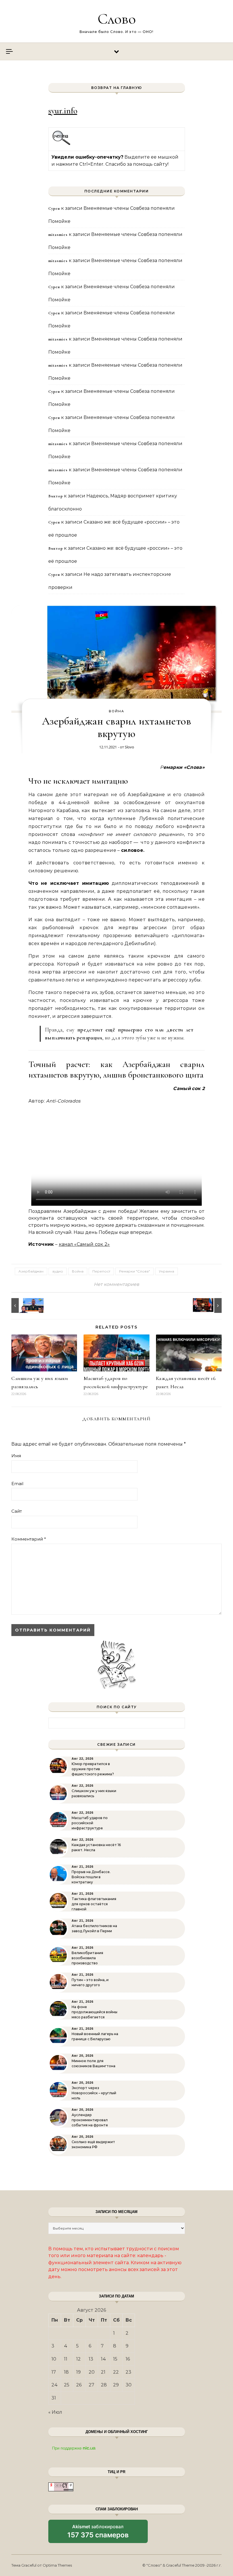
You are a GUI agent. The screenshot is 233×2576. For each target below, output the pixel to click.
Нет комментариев (116, 1284)
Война (116, 711)
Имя (16, 1456)
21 (103, 2372)
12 (78, 2359)
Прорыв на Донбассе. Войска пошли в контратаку (91, 1877)
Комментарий (29, 1539)
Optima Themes (57, 2565)
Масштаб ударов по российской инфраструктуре (90, 1823)
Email (17, 1484)
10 (54, 2359)
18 (66, 2372)
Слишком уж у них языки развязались (94, 1793)
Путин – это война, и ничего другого (90, 1982)
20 (92, 2372)
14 (103, 2359)
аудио (58, 1271)
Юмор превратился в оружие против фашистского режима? (93, 1769)
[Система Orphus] (62, 144)
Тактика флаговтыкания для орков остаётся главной (94, 1904)
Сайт (17, 1511)
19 (78, 2372)
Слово (117, 19)
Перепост (101, 1271)
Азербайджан (31, 1271)
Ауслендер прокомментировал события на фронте (90, 2120)
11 (66, 2359)
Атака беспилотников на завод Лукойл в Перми (94, 1928)
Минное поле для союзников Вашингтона (93, 2063)
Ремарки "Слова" (135, 1271)
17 (54, 2372)
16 (128, 2359)
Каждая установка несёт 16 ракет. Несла (96, 1847)
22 (116, 2372)
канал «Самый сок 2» (84, 1244)
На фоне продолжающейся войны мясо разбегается (94, 2012)
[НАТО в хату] (24, 1305)
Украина (167, 1271)
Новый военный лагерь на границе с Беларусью (95, 2036)
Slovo (129, 747)
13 (91, 2359)
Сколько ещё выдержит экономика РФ (93, 2144)
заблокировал (98, 2533)
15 (115, 2359)
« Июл (55, 2412)
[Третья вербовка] (209, 1305)
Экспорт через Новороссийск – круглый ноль (94, 2093)
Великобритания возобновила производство (87, 1958)
